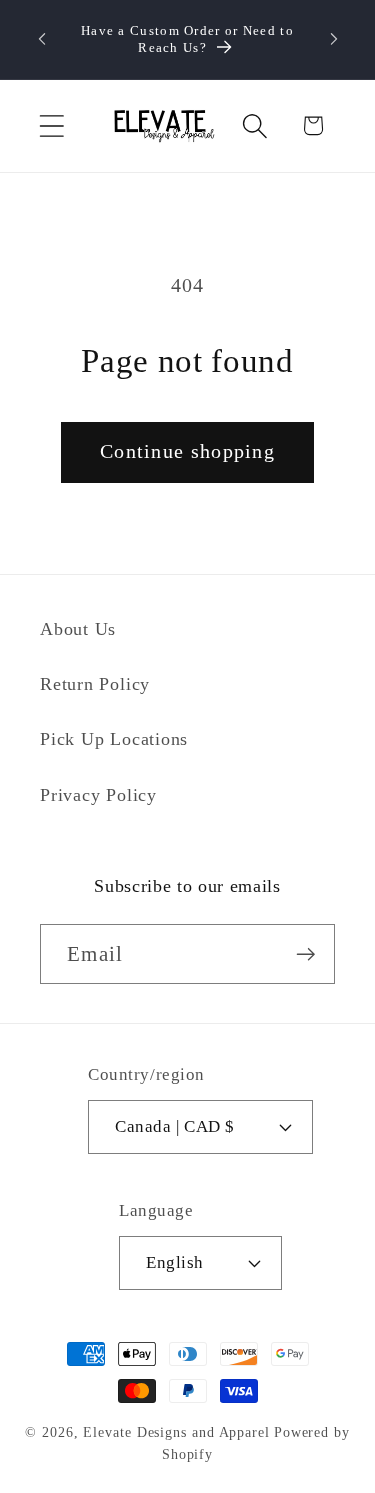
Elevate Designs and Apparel (176, 1432)
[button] (51, 125)
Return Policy (95, 684)
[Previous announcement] (42, 39)
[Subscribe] (305, 954)
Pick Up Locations (114, 739)
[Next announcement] (334, 39)
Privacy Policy (98, 795)
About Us (78, 629)
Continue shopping (187, 451)
